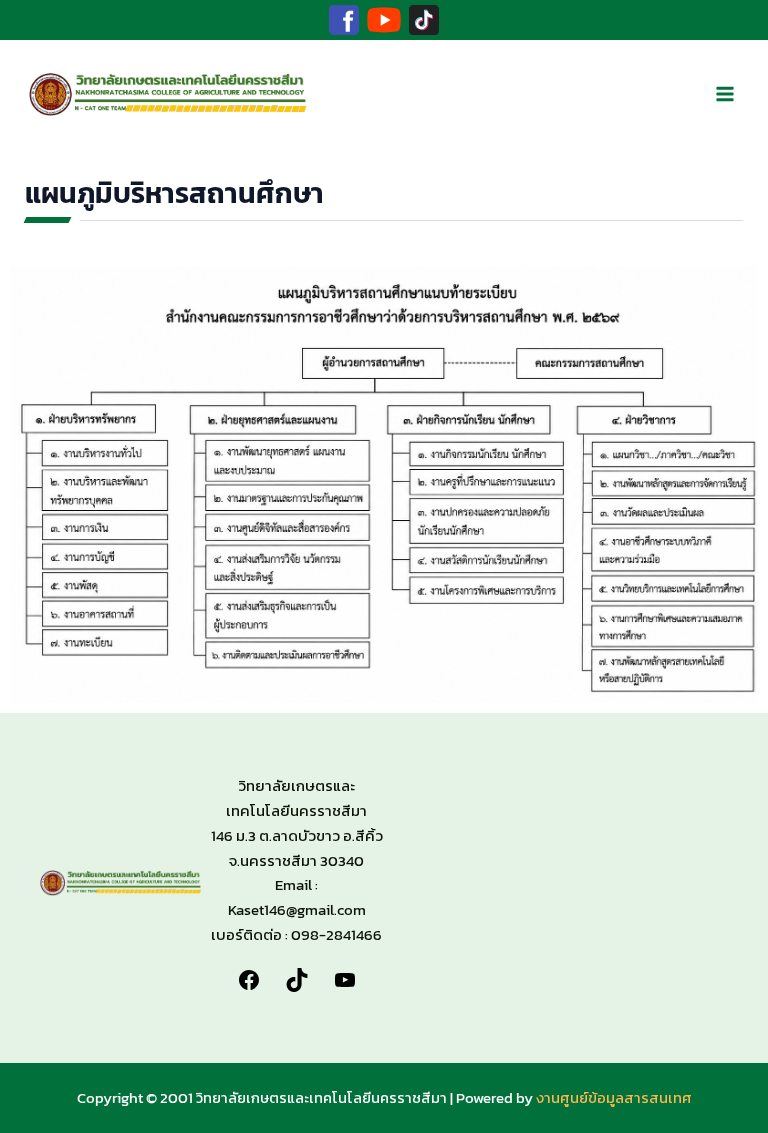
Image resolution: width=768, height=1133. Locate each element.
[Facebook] (344, 20)
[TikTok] (424, 20)
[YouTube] (345, 977)
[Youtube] (384, 20)
